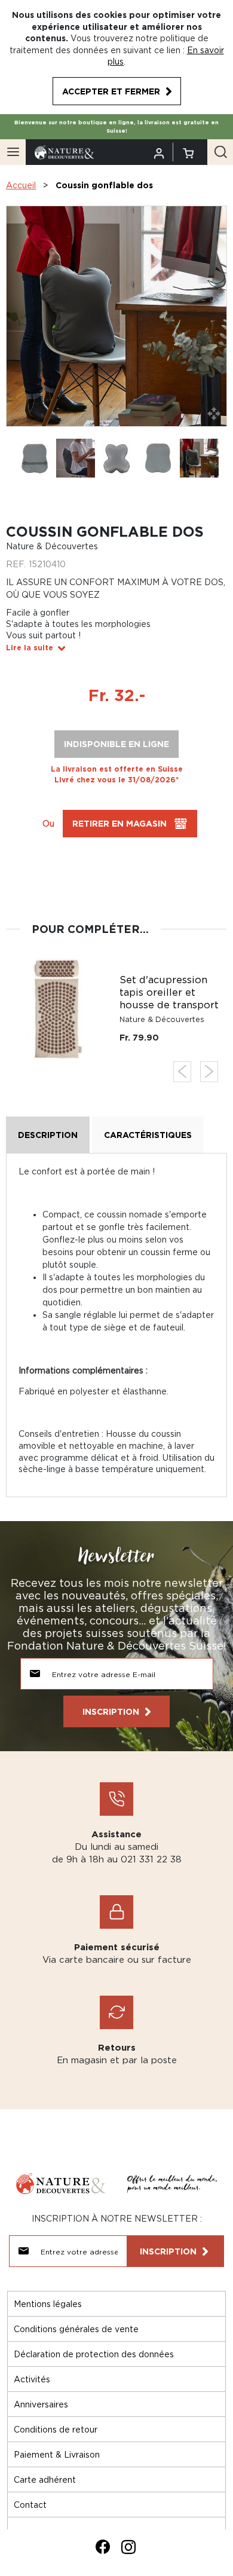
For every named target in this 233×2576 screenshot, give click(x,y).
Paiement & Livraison (57, 2454)
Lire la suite (30, 648)
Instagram (128, 2547)
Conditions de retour (56, 2429)
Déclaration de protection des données (94, 2354)
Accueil (21, 185)
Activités (32, 2379)
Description (48, 1135)
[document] (116, 57)
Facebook (103, 2547)
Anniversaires (41, 2404)
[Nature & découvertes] (65, 151)
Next (209, 1071)
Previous (182, 1071)
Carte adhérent (45, 2479)
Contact (30, 2505)
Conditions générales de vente (76, 2329)
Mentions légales (48, 2304)
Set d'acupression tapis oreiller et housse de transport (169, 992)
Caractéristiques (148, 1135)
